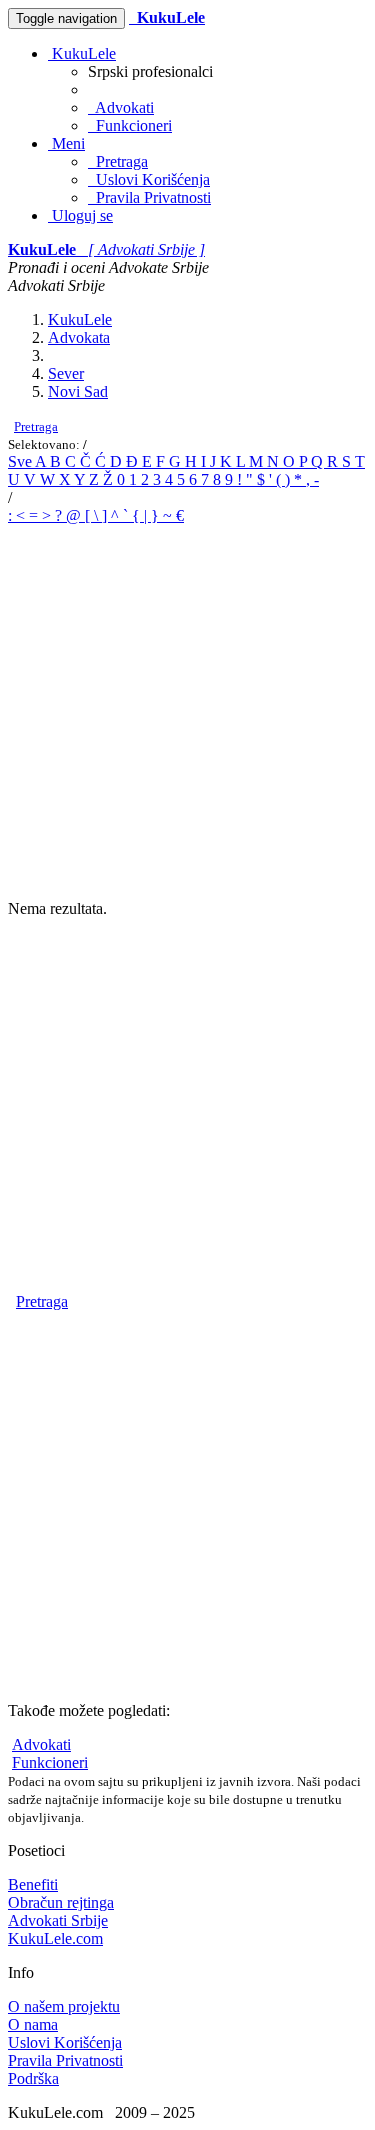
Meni (66, 143)
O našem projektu (64, 2006)
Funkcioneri (130, 125)
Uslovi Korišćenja (149, 179)
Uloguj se (80, 215)
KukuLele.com (55, 1938)
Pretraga (118, 161)
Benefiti (33, 1884)
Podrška (33, 2078)
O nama (33, 2024)
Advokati (121, 107)
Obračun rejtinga (61, 1902)
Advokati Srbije (58, 1920)
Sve (21, 461)
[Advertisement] (187, 712)
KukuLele (82, 53)
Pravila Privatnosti (149, 197)
